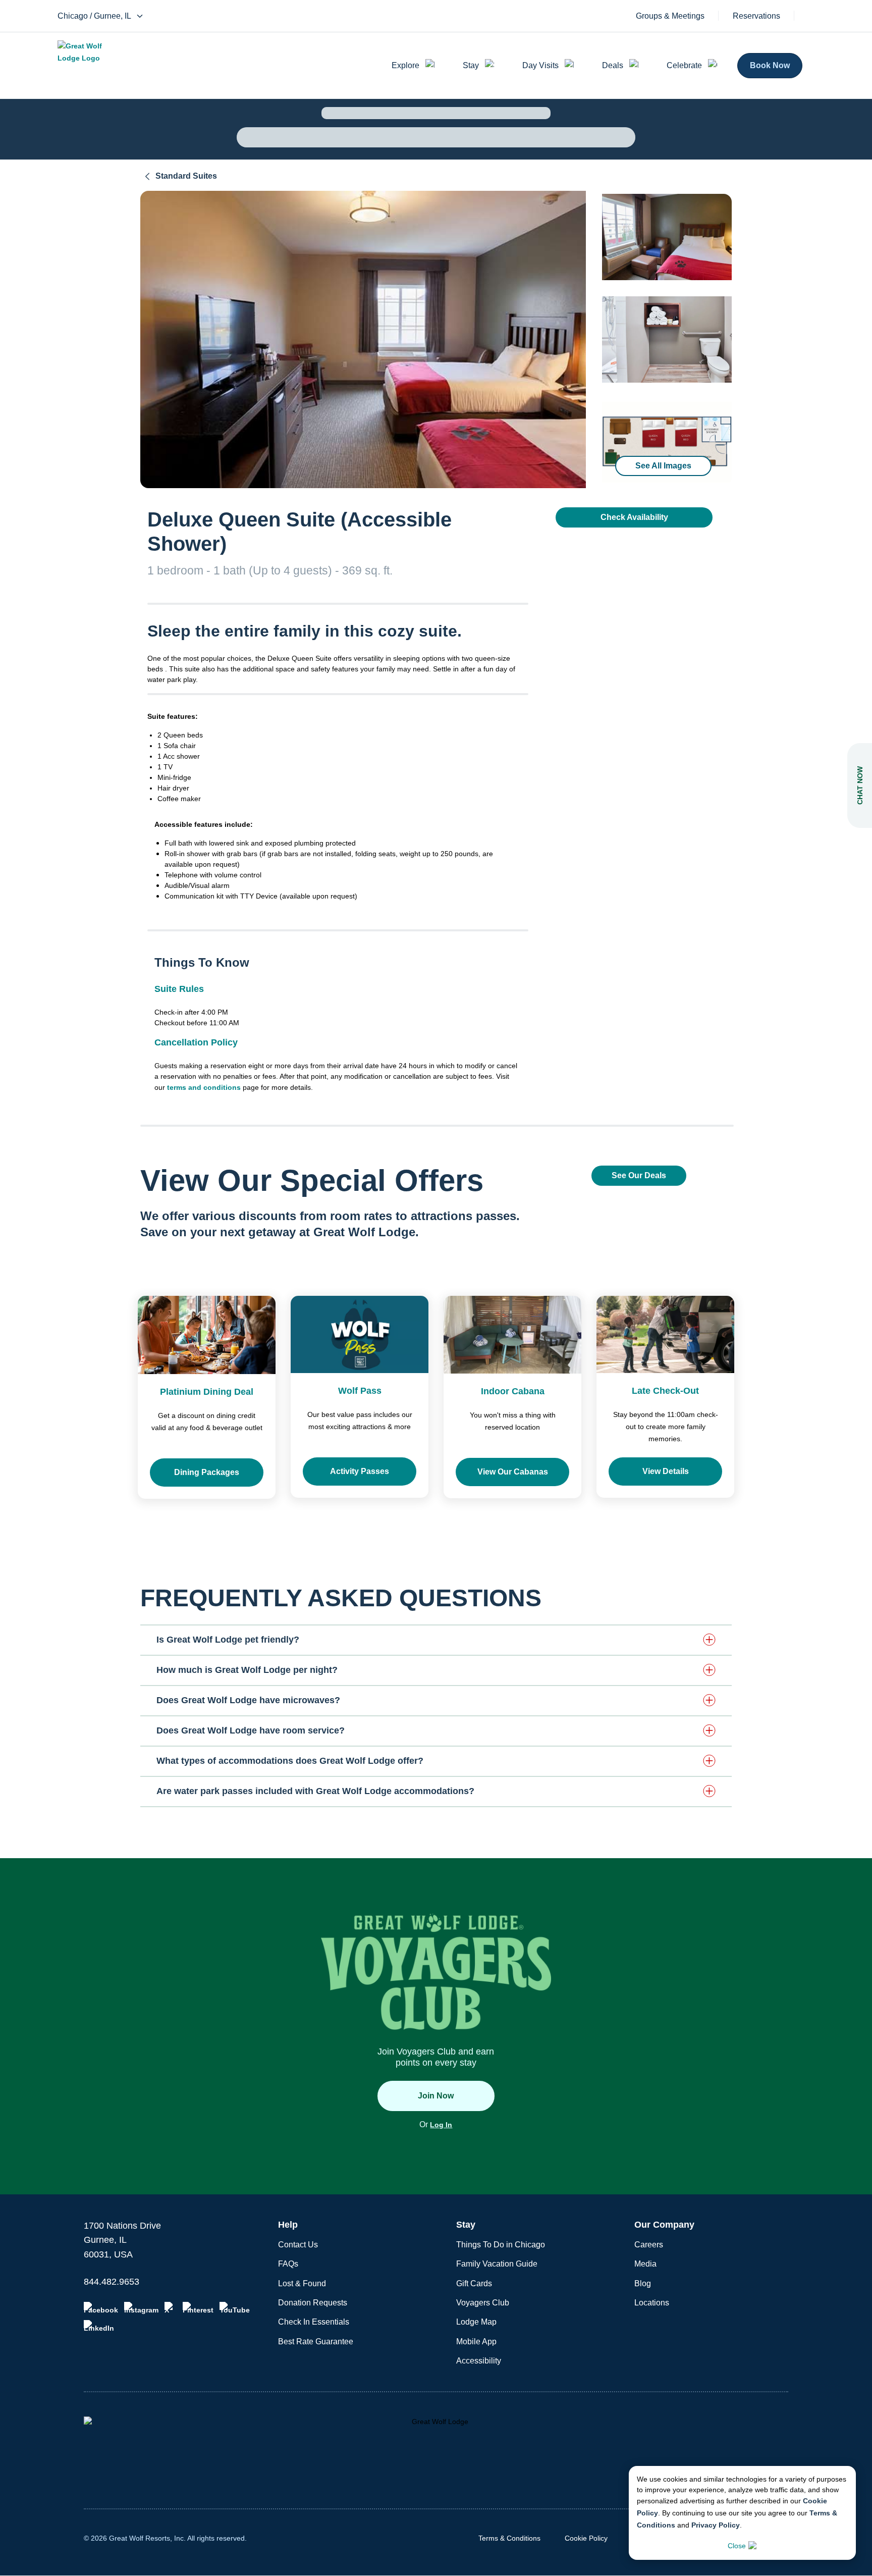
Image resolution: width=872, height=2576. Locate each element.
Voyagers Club (483, 2303)
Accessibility (479, 2361)
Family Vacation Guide (497, 2264)
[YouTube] (235, 2308)
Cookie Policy (586, 2538)
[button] (436, 1640)
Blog (643, 2283)
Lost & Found (302, 2283)
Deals (613, 65)
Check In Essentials (314, 2322)
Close (737, 2546)
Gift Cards (474, 2283)
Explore (405, 65)
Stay (471, 65)
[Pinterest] (198, 2308)
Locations (652, 2303)
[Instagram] (141, 2308)
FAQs (288, 2264)
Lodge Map (476, 2322)
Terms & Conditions (509, 2538)
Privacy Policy (716, 2525)
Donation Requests (313, 2303)
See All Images (663, 466)
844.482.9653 (112, 2282)
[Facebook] (101, 2308)
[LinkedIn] (99, 2326)
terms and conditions (204, 1087)
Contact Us (298, 2245)
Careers (649, 2245)
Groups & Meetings (670, 16)
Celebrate (684, 65)
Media (645, 2264)
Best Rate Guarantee (316, 2342)
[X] (171, 2308)
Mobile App (476, 2342)
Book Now (770, 65)
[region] (363, 339)
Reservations (756, 16)
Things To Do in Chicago (501, 2245)
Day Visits (540, 65)
